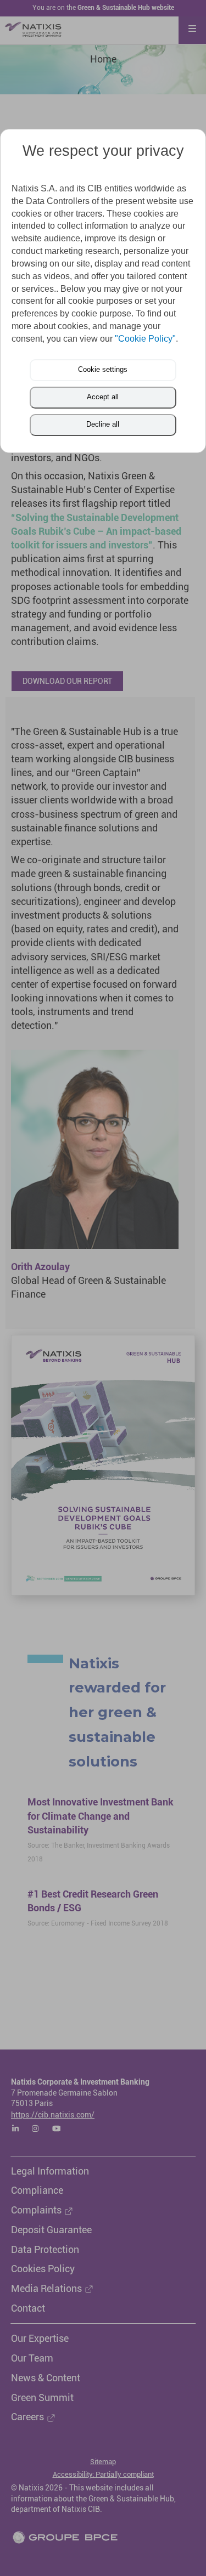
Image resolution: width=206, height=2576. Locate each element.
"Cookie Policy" (145, 339)
